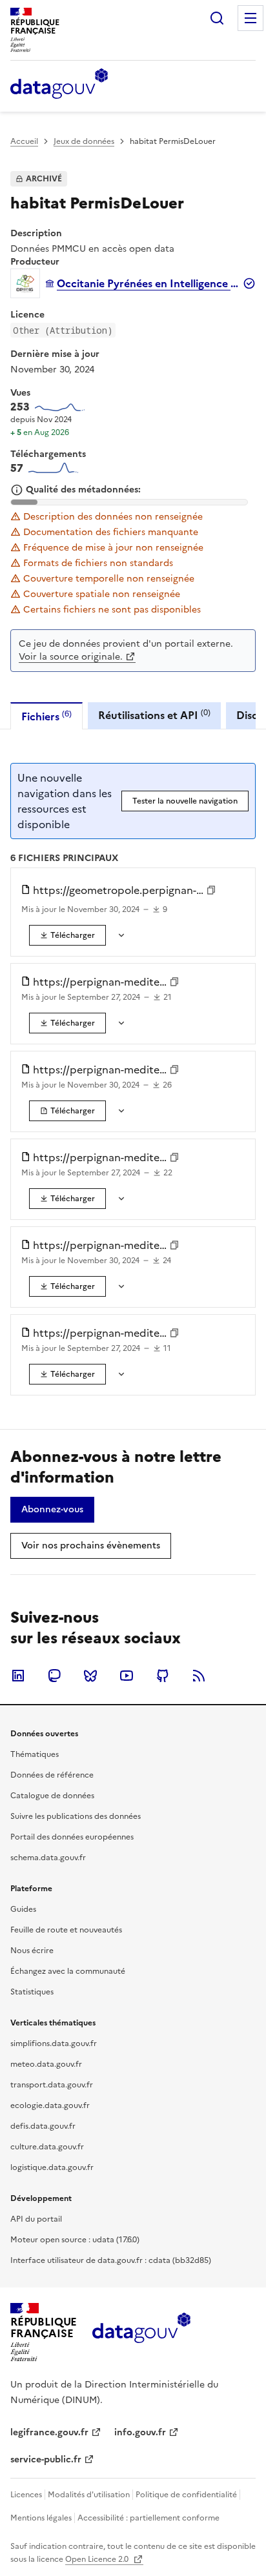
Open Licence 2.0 (98, 2559)
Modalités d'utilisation (89, 2495)
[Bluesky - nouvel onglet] (90, 1676)
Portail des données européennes (72, 1837)
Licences (26, 2495)
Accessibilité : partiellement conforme (148, 2518)
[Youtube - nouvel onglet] (127, 1676)
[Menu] (251, 18)
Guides (23, 1909)
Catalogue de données (52, 1796)
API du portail (36, 2219)
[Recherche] (217, 18)
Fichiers (46, 716)
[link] (67, 935)
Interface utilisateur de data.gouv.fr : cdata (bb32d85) (111, 2260)
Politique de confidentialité (186, 2495)
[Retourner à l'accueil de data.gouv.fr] (59, 85)
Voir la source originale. (71, 657)
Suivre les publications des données (76, 1816)
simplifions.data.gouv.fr (54, 2044)
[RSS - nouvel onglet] (199, 1676)
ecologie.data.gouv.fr (50, 2105)
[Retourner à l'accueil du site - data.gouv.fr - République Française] (141, 2333)
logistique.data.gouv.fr (52, 2167)
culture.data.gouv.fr (47, 2147)
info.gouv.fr (140, 2432)
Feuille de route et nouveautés (66, 1930)
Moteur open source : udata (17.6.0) (75, 2240)
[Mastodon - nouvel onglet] (54, 1676)
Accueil (24, 141)
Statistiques (32, 1992)
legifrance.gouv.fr (49, 2432)
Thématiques (35, 1754)
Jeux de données (84, 141)
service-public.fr (46, 2459)
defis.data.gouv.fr (43, 2126)
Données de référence (52, 1775)
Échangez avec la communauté (68, 1971)
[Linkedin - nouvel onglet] (18, 1676)
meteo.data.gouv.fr (46, 2064)
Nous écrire (32, 1951)
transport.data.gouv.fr (52, 2085)
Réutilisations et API (154, 715)
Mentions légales (41, 2518)
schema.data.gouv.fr (48, 1858)
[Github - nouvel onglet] (163, 1676)
